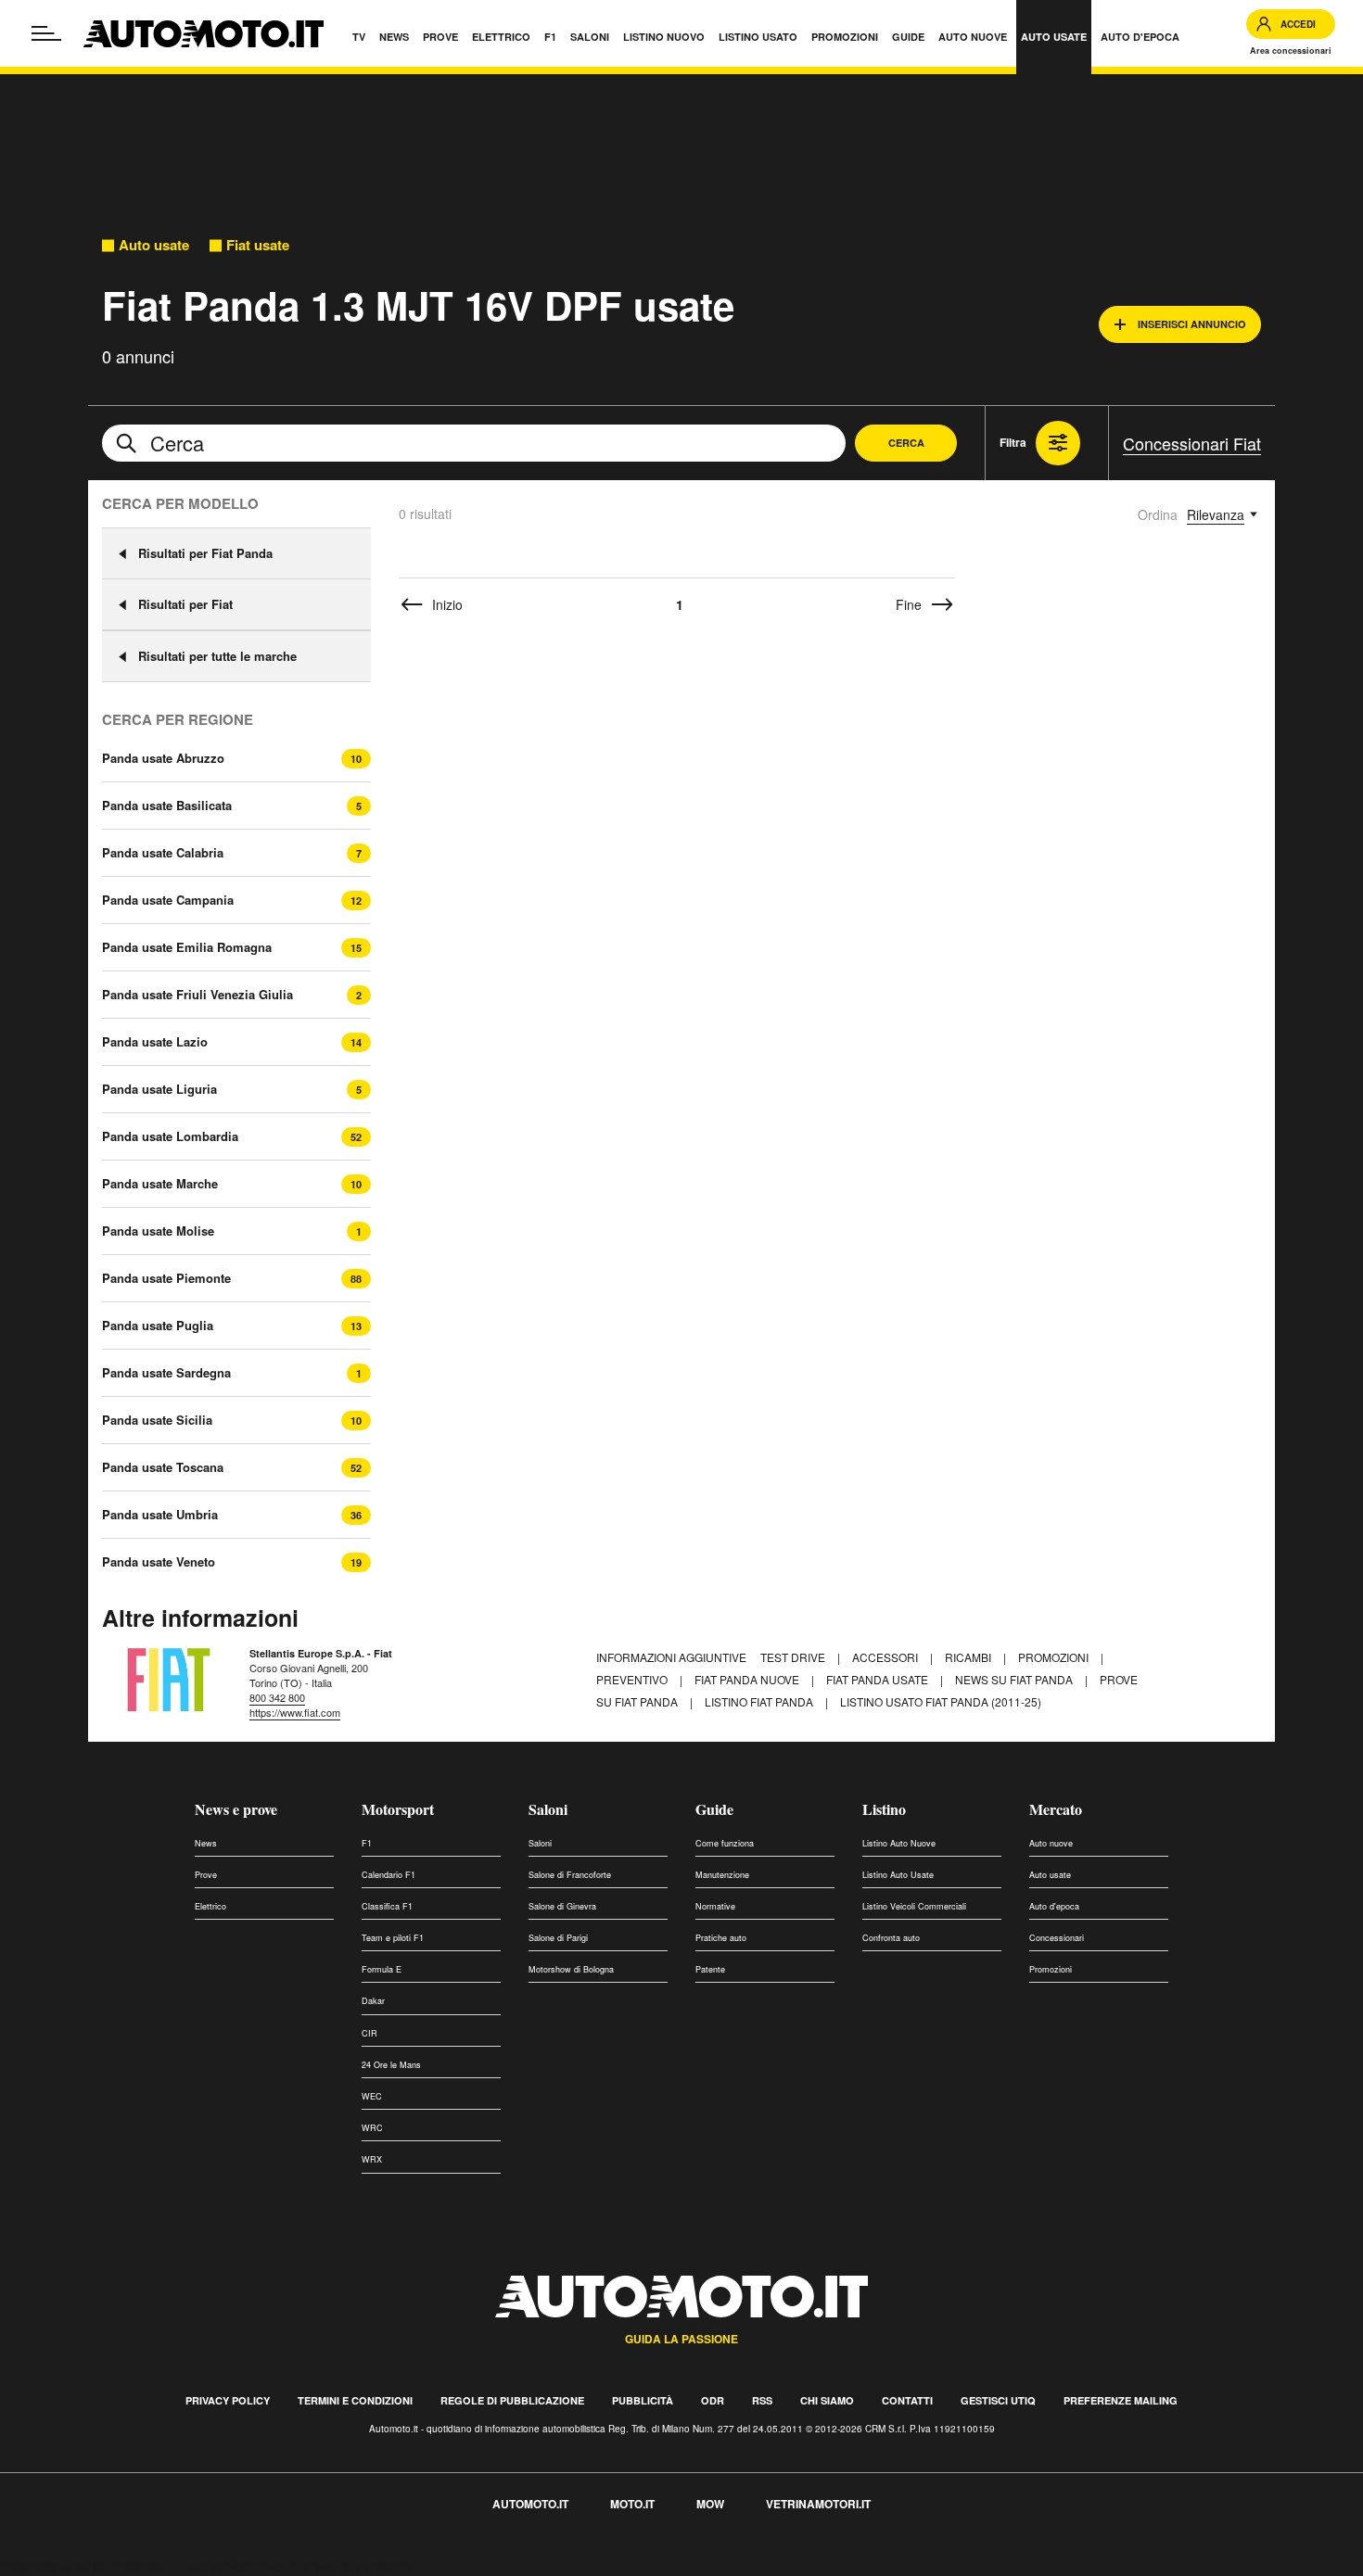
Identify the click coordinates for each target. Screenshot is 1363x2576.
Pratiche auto (721, 1938)
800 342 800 (277, 1697)
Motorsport (398, 1809)
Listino (884, 1809)
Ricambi (969, 1657)
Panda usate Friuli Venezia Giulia (197, 995)
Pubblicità (643, 2400)
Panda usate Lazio (155, 1042)
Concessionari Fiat (1192, 443)
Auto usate (154, 245)
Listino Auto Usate (898, 1875)
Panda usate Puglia (158, 1326)
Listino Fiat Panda (760, 1701)
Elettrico (210, 1906)
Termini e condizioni (355, 2400)
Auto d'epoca (1054, 1906)
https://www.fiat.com (295, 1712)
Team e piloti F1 (393, 1938)
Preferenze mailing (1121, 2400)
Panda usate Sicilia (157, 1420)
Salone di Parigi (558, 1938)
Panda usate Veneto (159, 1562)
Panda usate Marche (160, 1184)
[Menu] (46, 33)
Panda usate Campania (168, 900)
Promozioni (1055, 1657)
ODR (713, 2400)
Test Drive (794, 1657)
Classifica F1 (387, 1906)
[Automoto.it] (204, 34)
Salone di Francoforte (570, 1875)
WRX (372, 2159)
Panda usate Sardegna (166, 1373)
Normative (715, 1906)
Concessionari (1057, 1938)
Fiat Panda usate (879, 1679)
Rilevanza (1216, 514)
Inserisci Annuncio (1192, 324)
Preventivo (633, 1679)
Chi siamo (827, 2400)
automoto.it (530, 2504)
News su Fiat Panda (1015, 1679)
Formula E (382, 1969)
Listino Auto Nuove (899, 1843)
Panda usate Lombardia (170, 1136)
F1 (367, 1843)
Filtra (1013, 442)
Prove (206, 1875)
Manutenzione (722, 1875)
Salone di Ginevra (562, 1906)
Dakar (373, 2001)
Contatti (907, 2400)
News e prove (236, 1809)
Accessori (886, 1657)
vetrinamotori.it (818, 2504)
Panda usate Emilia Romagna (187, 947)
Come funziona (725, 1843)
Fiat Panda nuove (748, 1679)
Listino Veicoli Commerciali (914, 1906)
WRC (372, 2128)
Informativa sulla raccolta (82, 2565)
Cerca (906, 443)
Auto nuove (1051, 1843)
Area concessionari (1291, 51)
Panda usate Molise (158, 1231)
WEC (372, 2096)
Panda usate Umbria (160, 1515)
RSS (762, 2400)
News (206, 1843)
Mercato (1056, 1809)
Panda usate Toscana (163, 1467)
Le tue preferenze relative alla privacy (290, 2565)
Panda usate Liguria (159, 1089)
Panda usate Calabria (163, 853)
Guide (714, 1809)
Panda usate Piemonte (166, 1278)
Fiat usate (258, 245)
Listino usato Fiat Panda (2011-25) (941, 1701)
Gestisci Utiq (998, 2400)
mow (710, 2504)
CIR (369, 2033)
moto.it (632, 2504)
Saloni (548, 1809)
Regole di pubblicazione (512, 2400)
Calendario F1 (389, 1875)
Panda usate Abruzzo (163, 758)
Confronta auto (891, 1938)
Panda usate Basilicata (167, 806)
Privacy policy (228, 2400)
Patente (710, 1969)
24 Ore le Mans (391, 2065)
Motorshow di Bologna (571, 1969)
